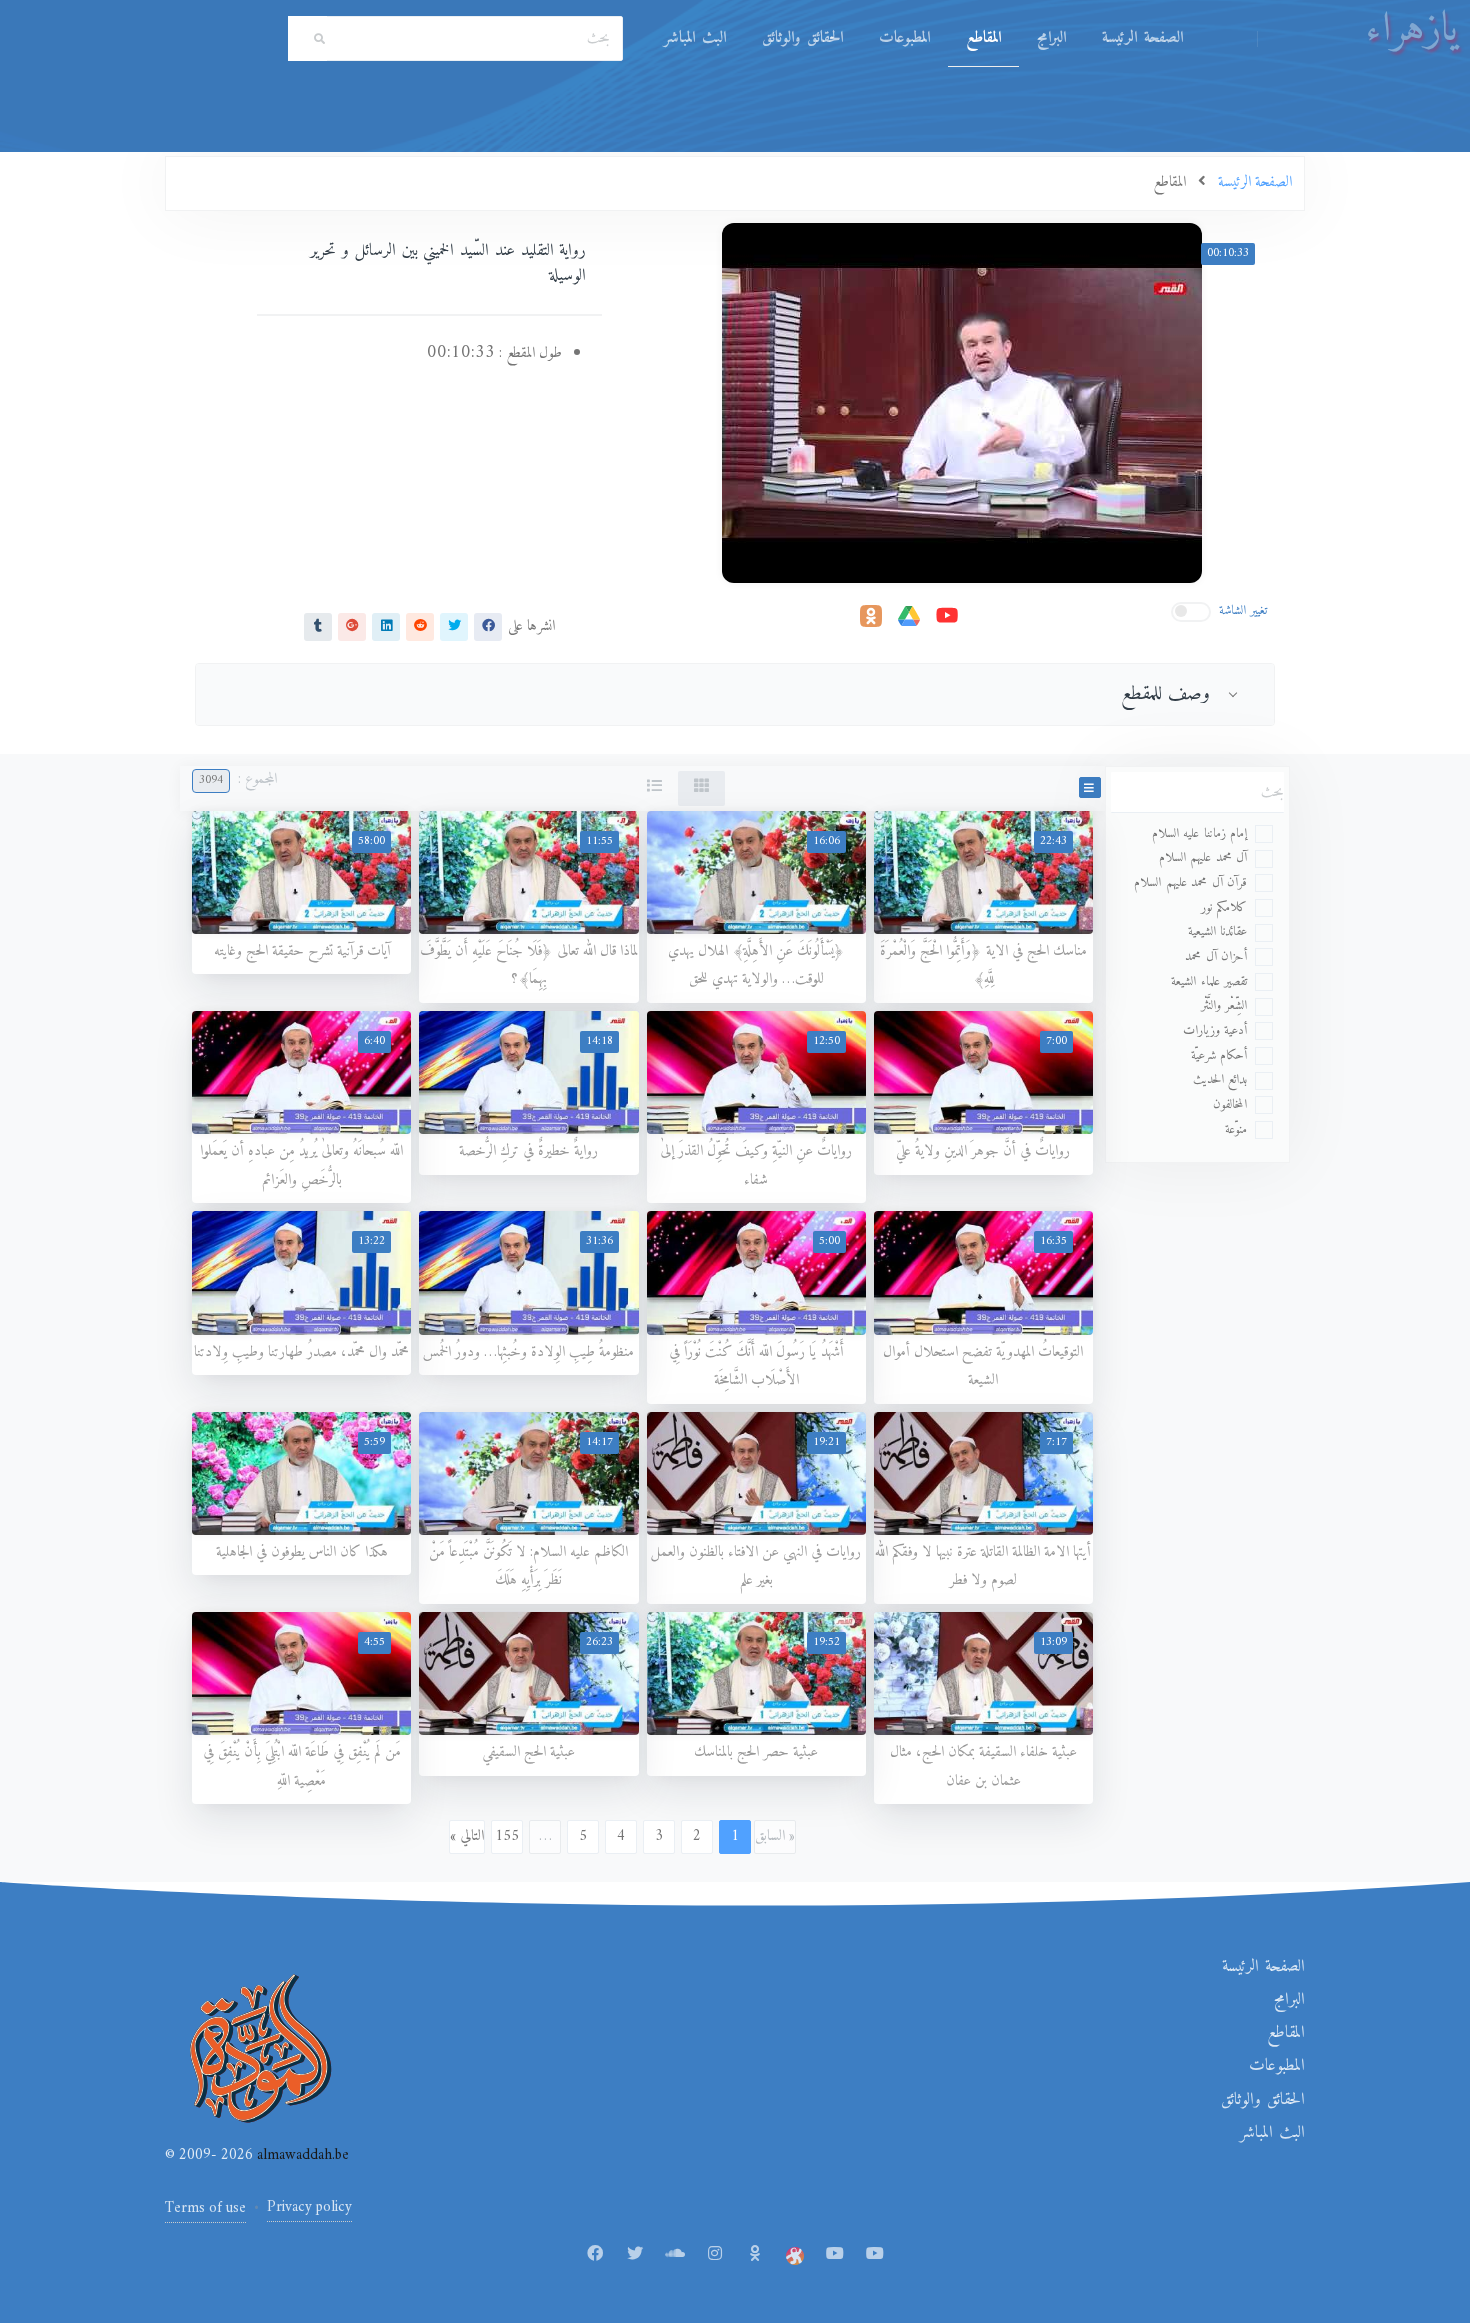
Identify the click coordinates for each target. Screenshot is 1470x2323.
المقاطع (983, 38)
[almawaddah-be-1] (835, 2255)
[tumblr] (318, 627)
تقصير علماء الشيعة (1209, 981)
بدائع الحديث (1220, 1079)
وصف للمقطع (1166, 694)
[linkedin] (386, 627)
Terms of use (205, 2208)
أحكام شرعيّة (1219, 1055)
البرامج (1051, 38)
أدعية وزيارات (1215, 1030)
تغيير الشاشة (1243, 610)
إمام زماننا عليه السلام (1200, 833)
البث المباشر (695, 38)
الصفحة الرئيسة (1142, 38)
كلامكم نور (1224, 907)
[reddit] (420, 627)
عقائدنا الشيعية (1218, 931)
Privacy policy (309, 2207)
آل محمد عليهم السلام (1203, 857)
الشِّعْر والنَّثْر (1224, 1005)
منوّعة (1236, 1129)
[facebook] (488, 627)
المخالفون (1230, 1104)
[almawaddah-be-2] (875, 2255)
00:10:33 (1228, 253)
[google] (352, 627)
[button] (1090, 787)
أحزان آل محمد (1216, 956)
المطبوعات (904, 38)
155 (507, 1836)
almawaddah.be (301, 2155)
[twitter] (454, 627)
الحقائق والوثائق (802, 38)
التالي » (467, 1836)
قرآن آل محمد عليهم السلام (1190, 882)
